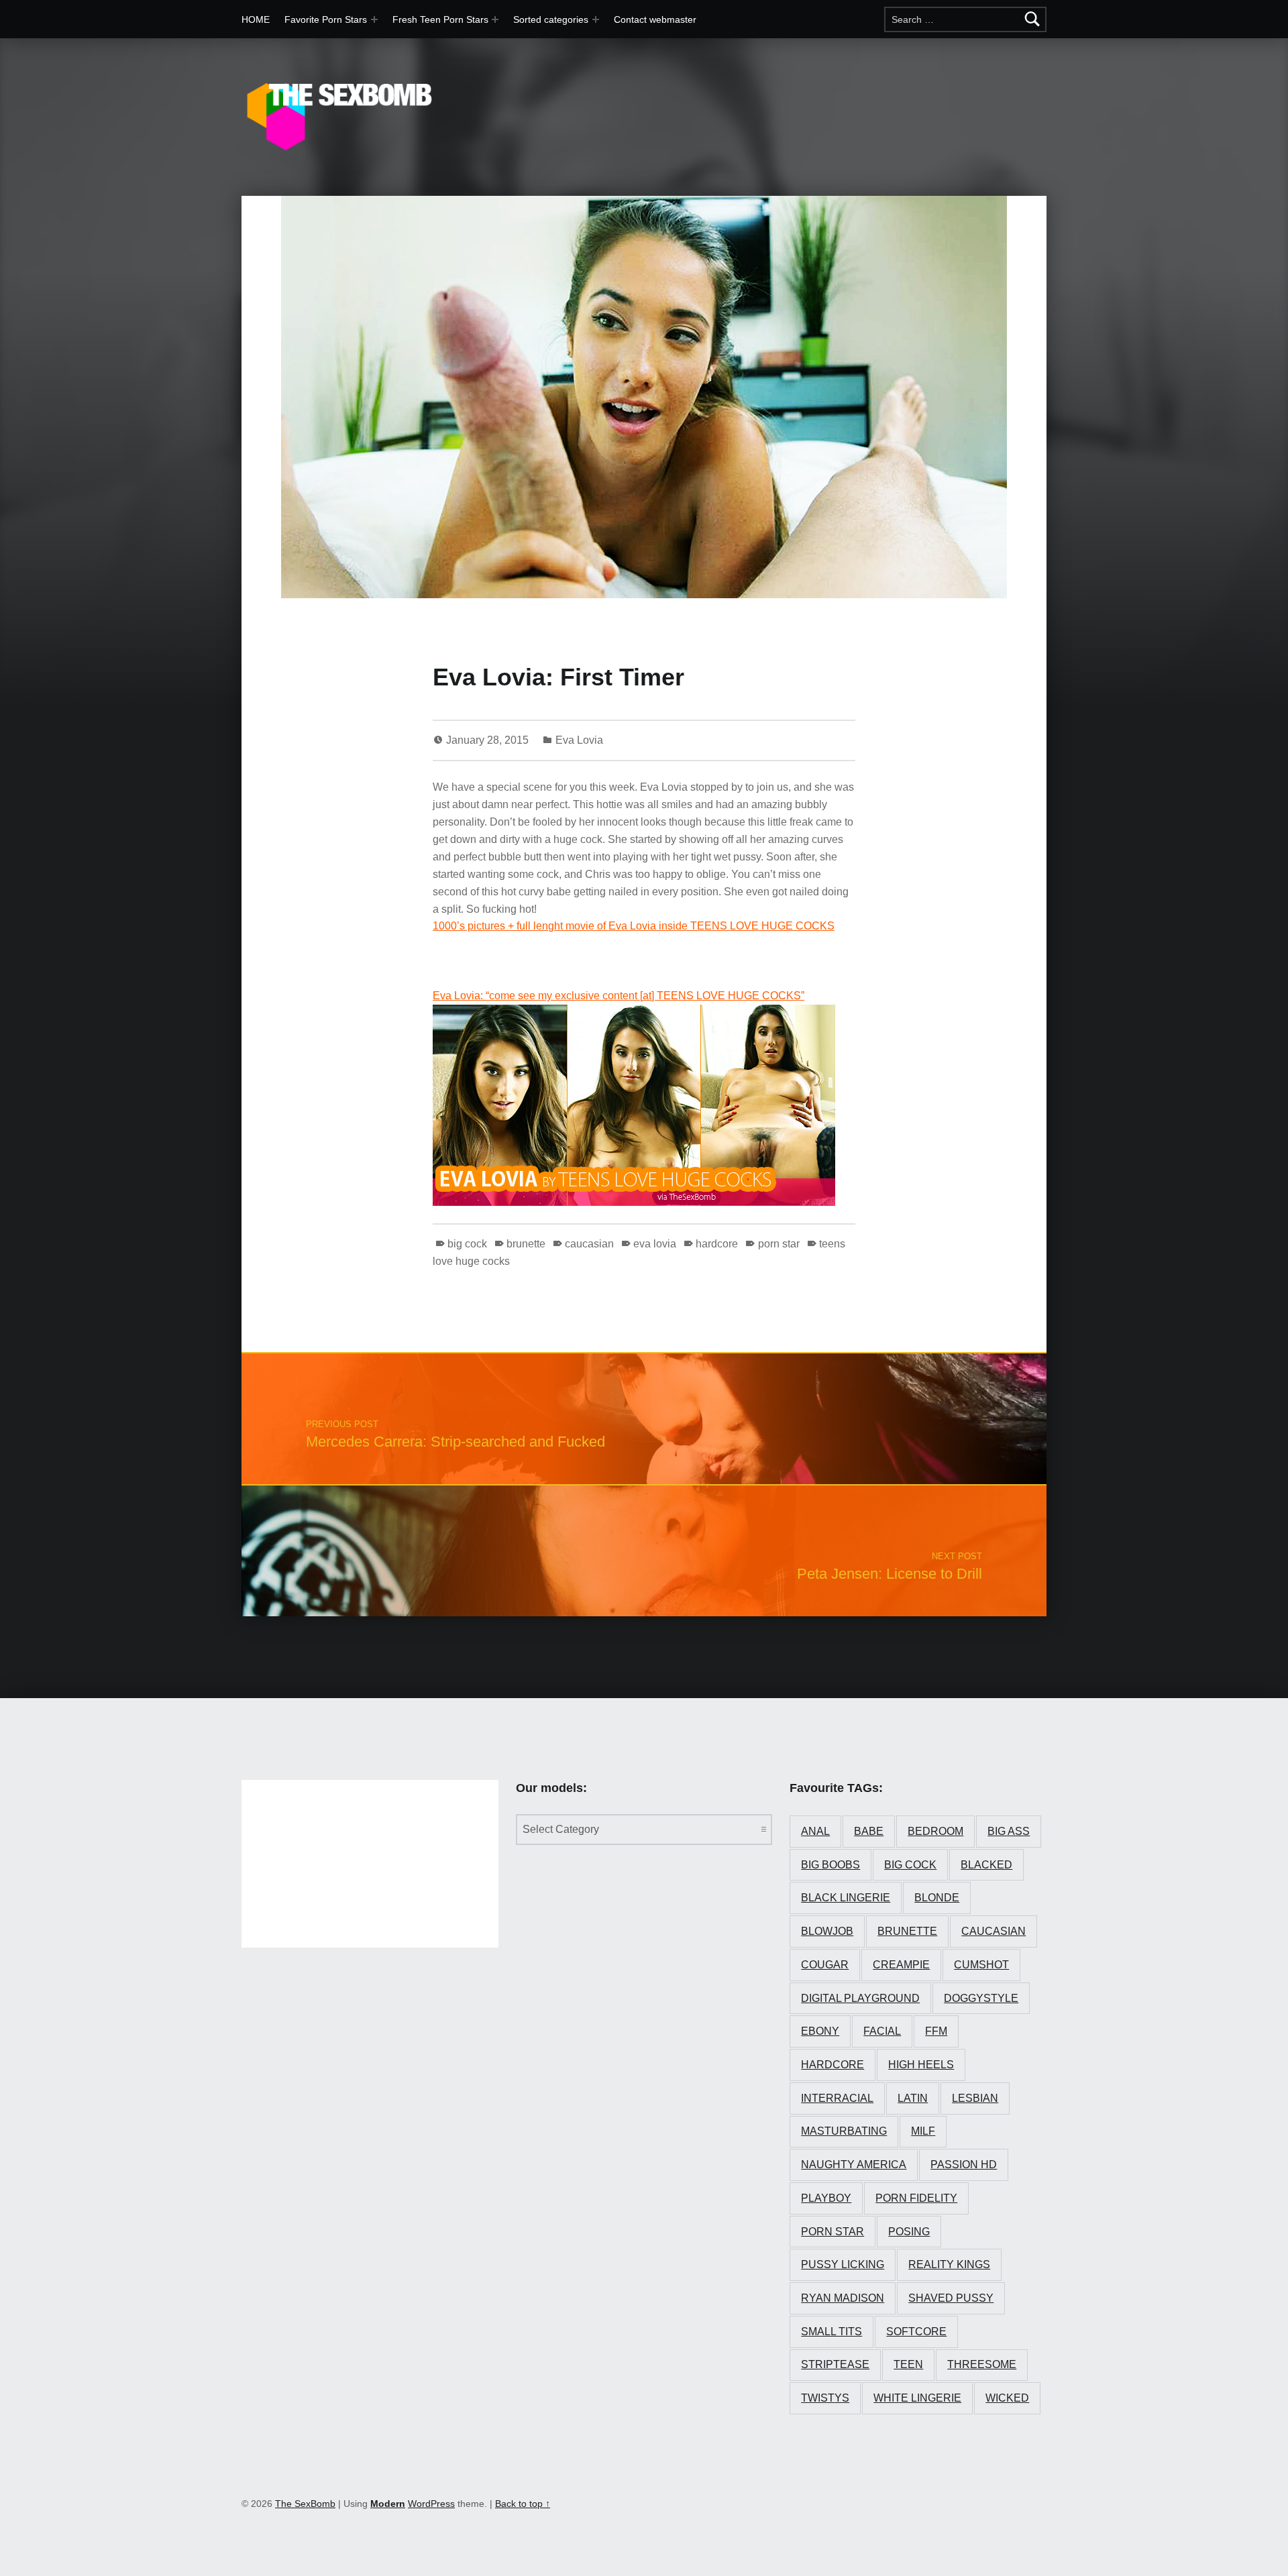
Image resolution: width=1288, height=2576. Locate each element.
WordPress (431, 2504)
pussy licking (843, 2264)
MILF (923, 2131)
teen (908, 2364)
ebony (820, 2031)
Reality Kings (949, 2264)
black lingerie (846, 1898)
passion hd (964, 2165)
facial (882, 2031)
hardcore (717, 1244)
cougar (825, 1965)
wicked (1007, 2398)
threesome (982, 2364)
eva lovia (655, 1244)
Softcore (916, 2332)
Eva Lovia (579, 740)
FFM (936, 2031)
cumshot (981, 1965)
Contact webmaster (655, 19)
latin (913, 2098)
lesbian (975, 2098)
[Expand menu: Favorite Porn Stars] (374, 19)
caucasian (589, 1244)
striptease (835, 2364)
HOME (256, 19)
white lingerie (917, 2398)
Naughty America (854, 2165)
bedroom (935, 1831)
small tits (831, 2332)
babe (869, 1831)
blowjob (827, 1931)
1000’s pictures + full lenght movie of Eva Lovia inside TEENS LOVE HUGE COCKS (634, 926)
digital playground (860, 1998)
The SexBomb (305, 2504)
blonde (937, 1898)
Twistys (825, 2398)
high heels (921, 2065)
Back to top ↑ (523, 2504)
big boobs (830, 1865)
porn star (779, 1244)
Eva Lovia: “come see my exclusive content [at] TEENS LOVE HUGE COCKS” (619, 996)
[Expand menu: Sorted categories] (596, 19)
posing (909, 2232)
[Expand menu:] (495, 19)
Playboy (826, 2198)
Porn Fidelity (916, 2198)
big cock (467, 1244)
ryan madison (843, 2298)
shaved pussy (951, 2298)
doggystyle (981, 1998)
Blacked (986, 1865)
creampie (901, 1965)
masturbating (844, 2131)
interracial (837, 2098)
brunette (526, 1244)
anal (815, 1831)
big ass (1009, 1831)
